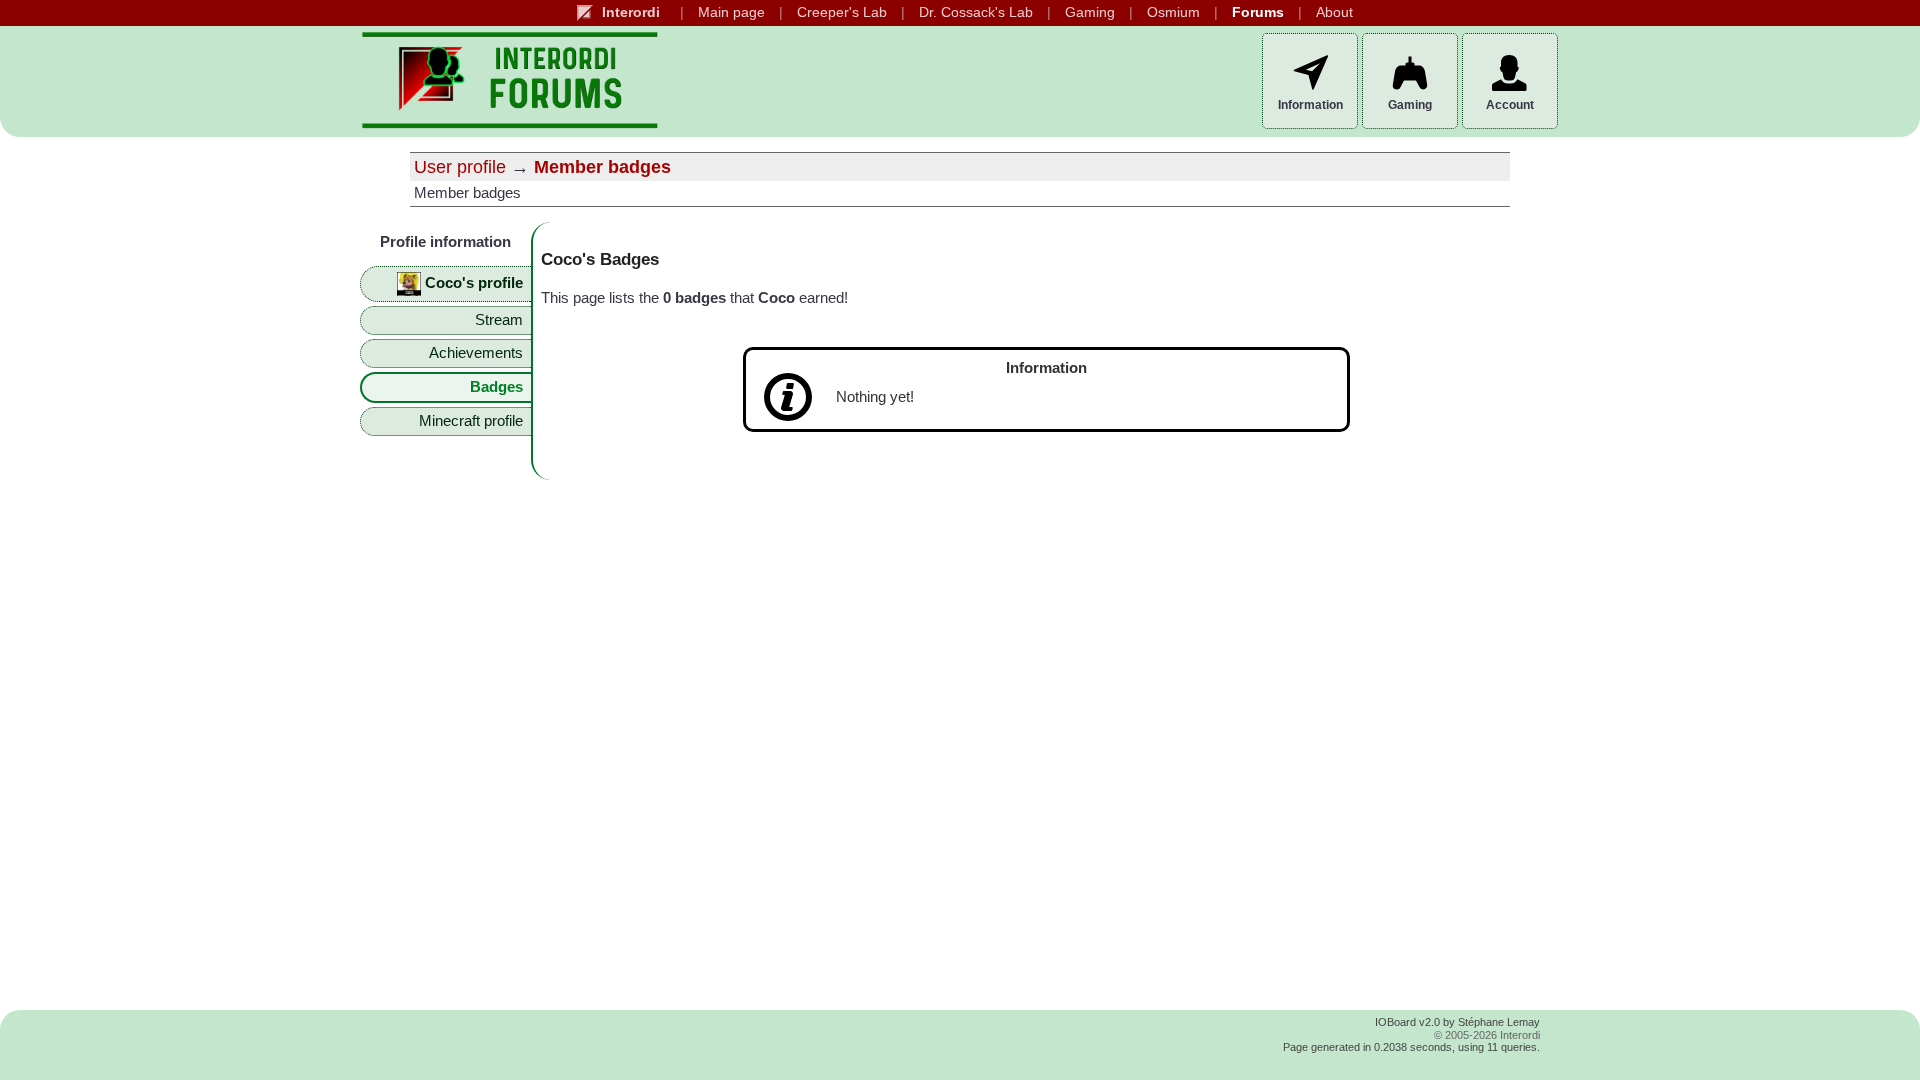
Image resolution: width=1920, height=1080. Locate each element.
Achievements (476, 353)
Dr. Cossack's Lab (976, 12)
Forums (1258, 12)
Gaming (1090, 12)
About (1334, 12)
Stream (499, 320)
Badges (496, 387)
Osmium (1173, 12)
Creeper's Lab (842, 12)
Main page (731, 12)
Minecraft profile (471, 421)
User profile (460, 167)
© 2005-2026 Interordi (1487, 1035)
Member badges (602, 167)
